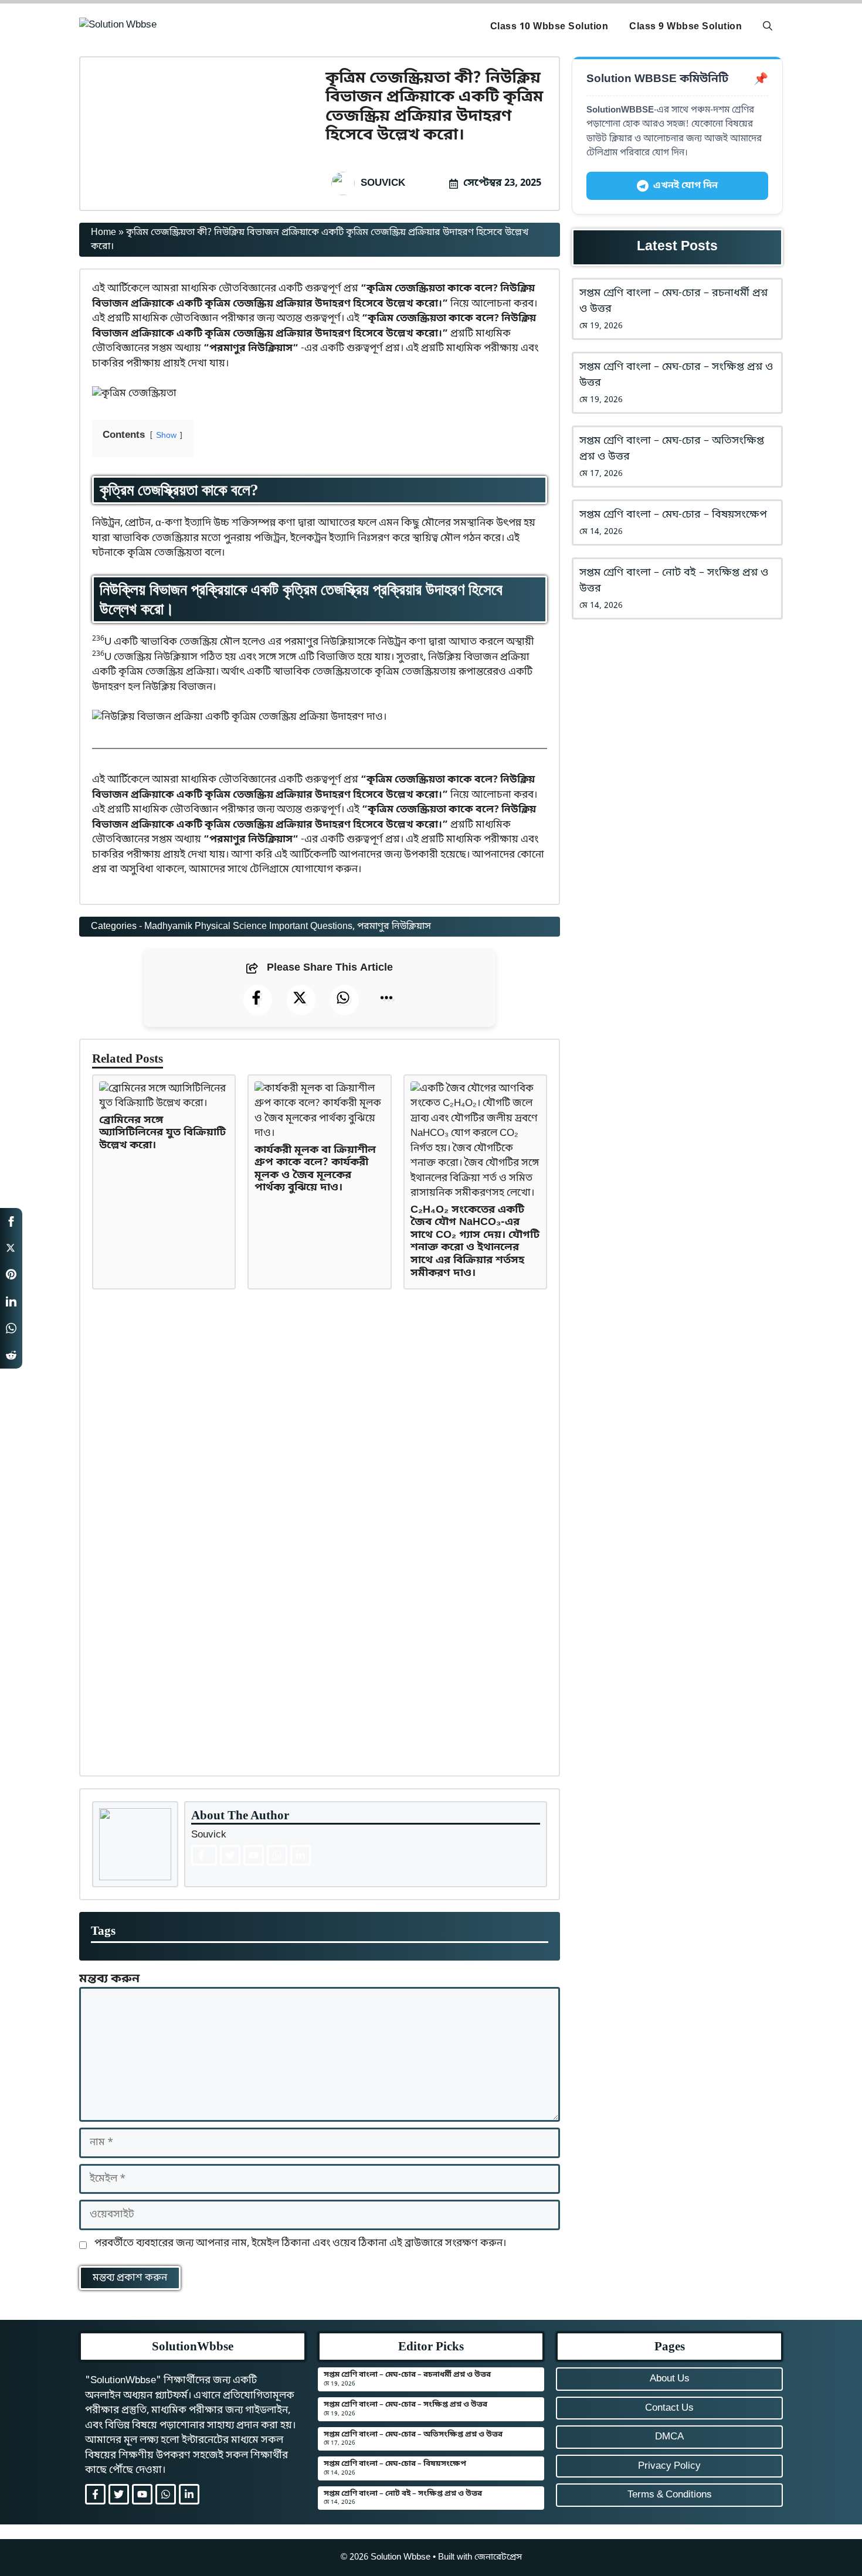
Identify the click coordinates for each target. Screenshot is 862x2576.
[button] (768, 27)
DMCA (669, 2437)
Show (166, 436)
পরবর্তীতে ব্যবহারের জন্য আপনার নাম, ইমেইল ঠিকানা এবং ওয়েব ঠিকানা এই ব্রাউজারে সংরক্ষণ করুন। (300, 2243)
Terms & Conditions (670, 2495)
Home (103, 233)
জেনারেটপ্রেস (498, 2557)
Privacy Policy (669, 2466)
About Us (670, 2379)
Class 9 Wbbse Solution (685, 27)
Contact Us (669, 2408)
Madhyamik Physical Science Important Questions (248, 927)
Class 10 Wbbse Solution (549, 27)
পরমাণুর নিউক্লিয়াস (394, 927)
